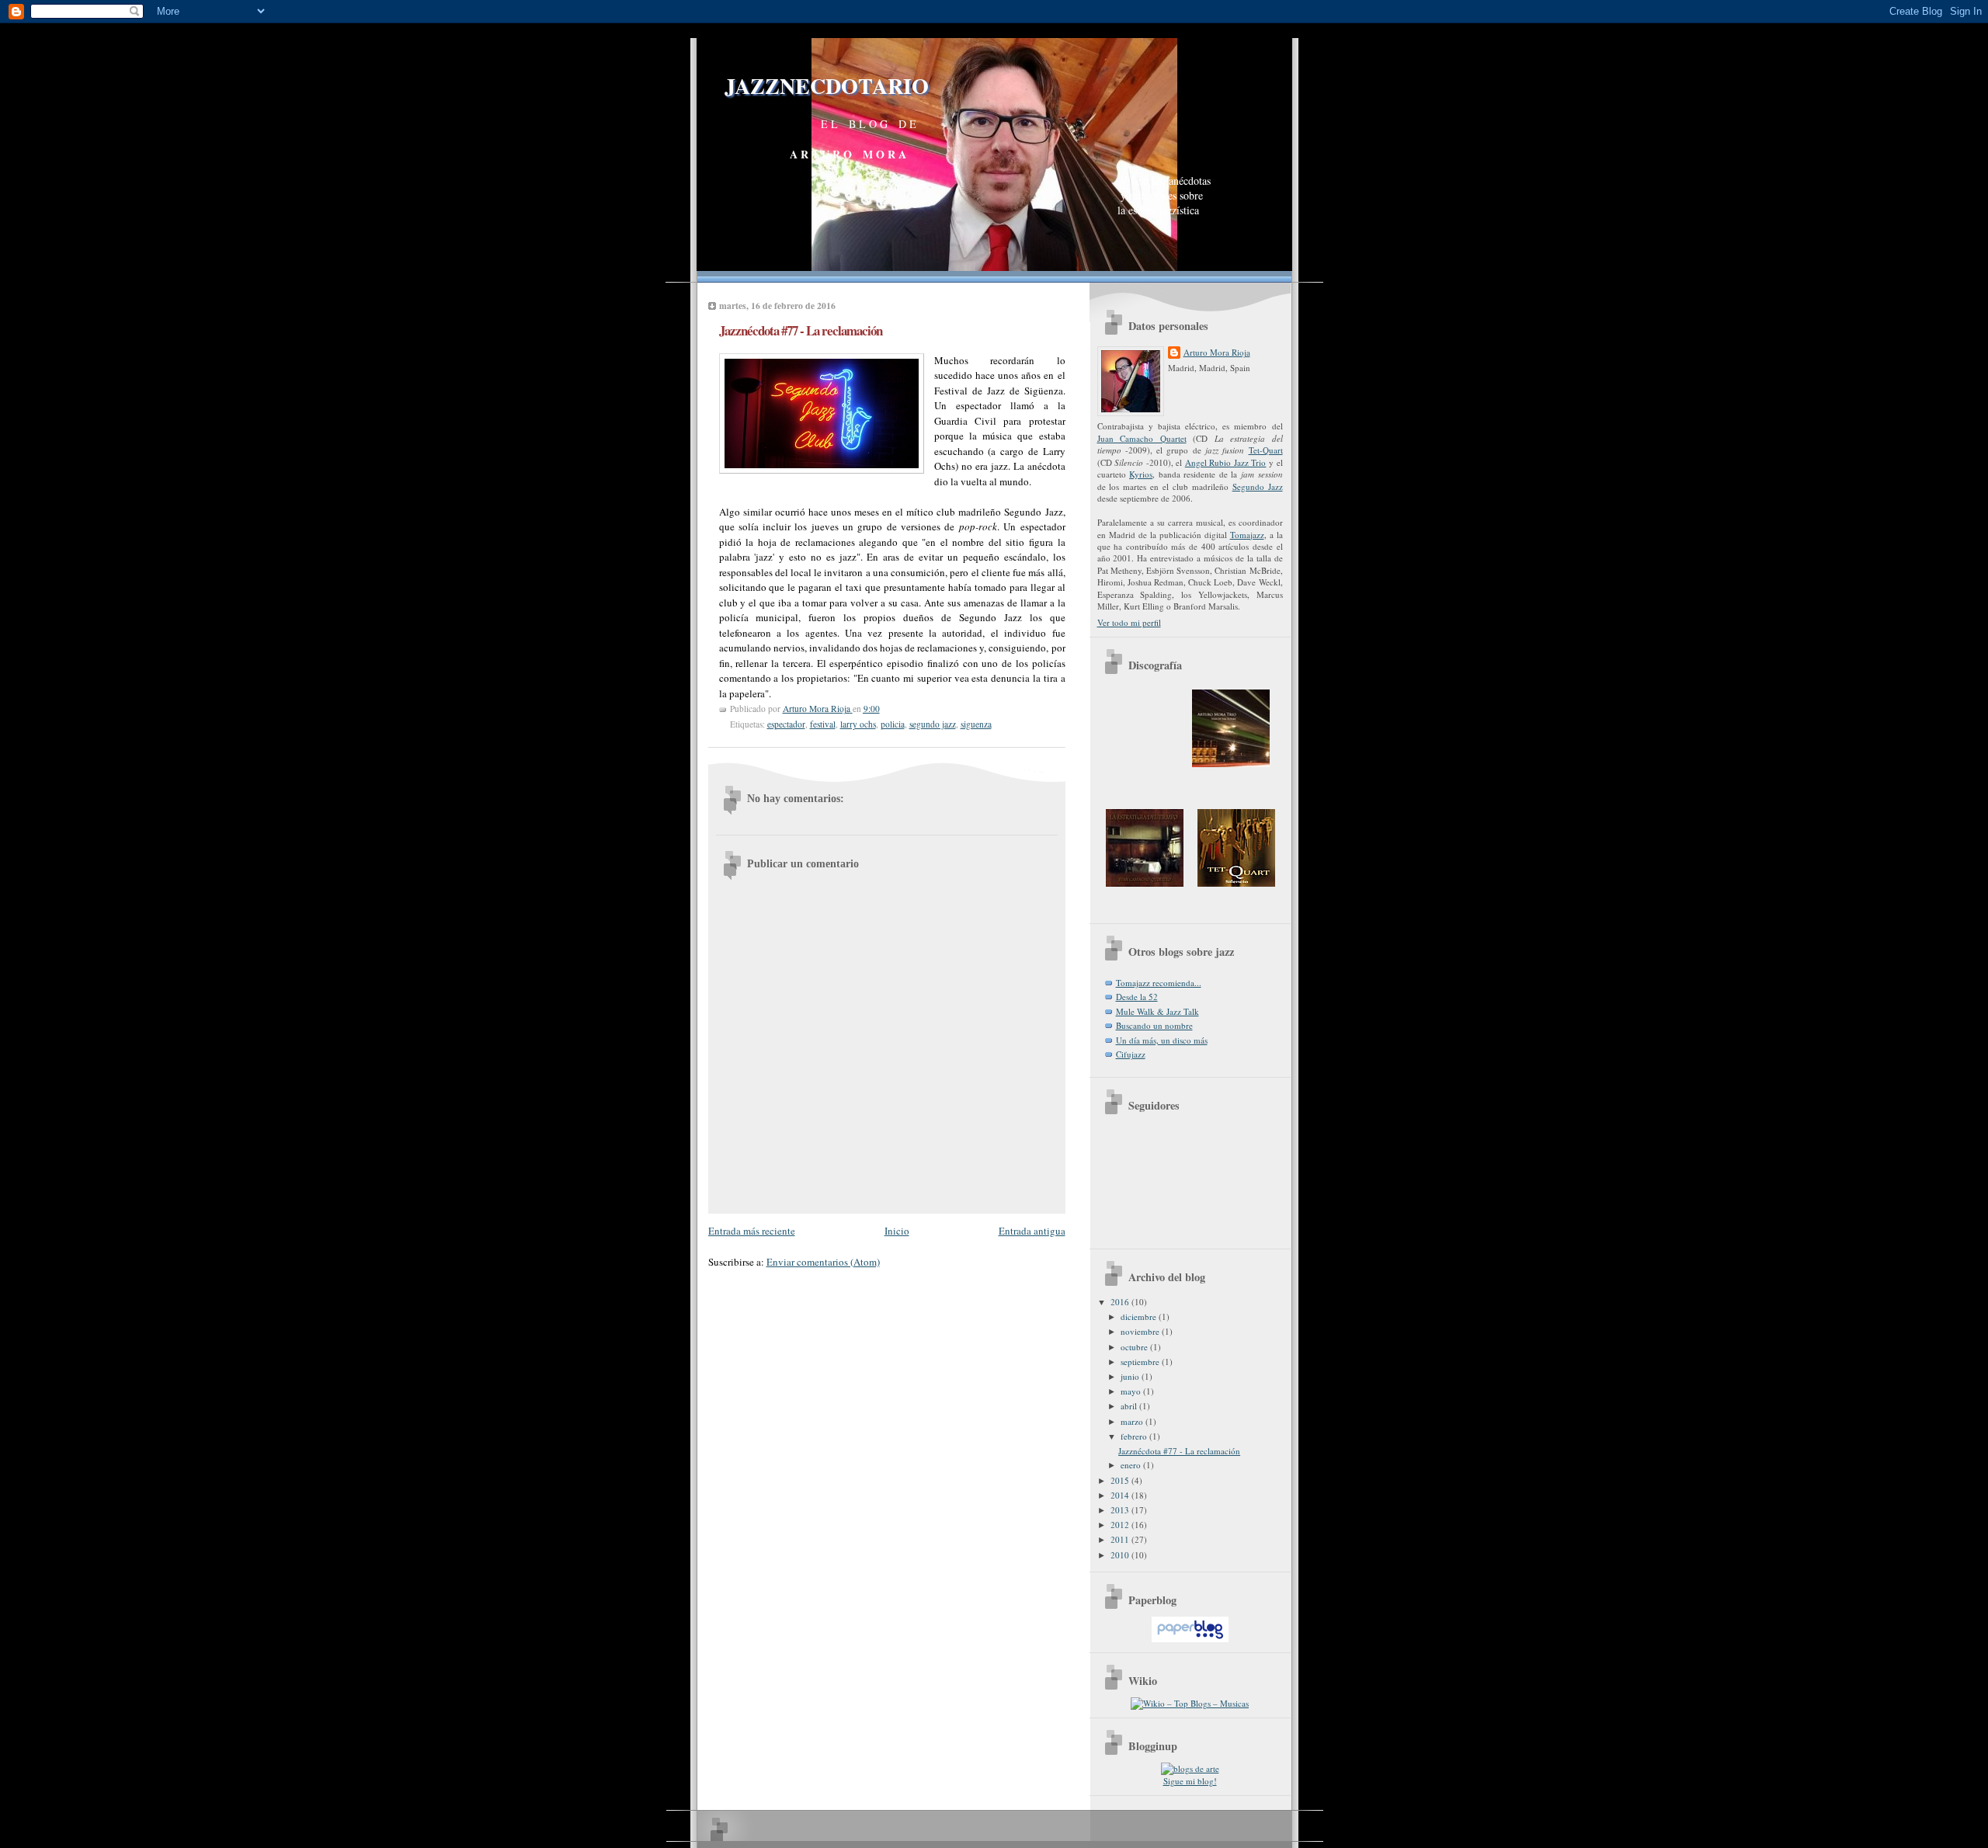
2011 (1121, 1539)
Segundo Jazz (1258, 486)
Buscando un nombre (1154, 1025)
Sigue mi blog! (1190, 1781)
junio (1131, 1376)
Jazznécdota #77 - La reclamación (1179, 1451)
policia (893, 724)
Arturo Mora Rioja (1217, 352)
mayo (1132, 1391)
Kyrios (1141, 474)
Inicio (897, 1231)
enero (1132, 1465)
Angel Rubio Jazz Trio (1226, 462)
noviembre (1141, 1331)
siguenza (976, 724)
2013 (1121, 1510)
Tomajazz (1247, 535)
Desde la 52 (1137, 997)
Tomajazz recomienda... (1159, 983)
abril (1130, 1406)
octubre (1135, 1347)
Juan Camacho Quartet (1142, 438)
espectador (786, 724)
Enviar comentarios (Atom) (823, 1262)
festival (823, 724)
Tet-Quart (1266, 450)
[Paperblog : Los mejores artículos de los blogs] (1190, 1639)
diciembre (1140, 1317)
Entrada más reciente (752, 1231)
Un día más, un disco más (1162, 1040)
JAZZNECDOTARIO (813, 86)
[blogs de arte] (1190, 1768)
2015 (1121, 1480)
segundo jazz (933, 724)
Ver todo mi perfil (1129, 622)
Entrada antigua (1032, 1231)
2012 (1121, 1525)
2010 (1121, 1555)
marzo (1133, 1421)
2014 (1121, 1495)
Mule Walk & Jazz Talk (1157, 1011)
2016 (1121, 1302)
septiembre (1141, 1362)
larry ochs (858, 724)
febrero (1135, 1436)
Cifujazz (1131, 1054)
